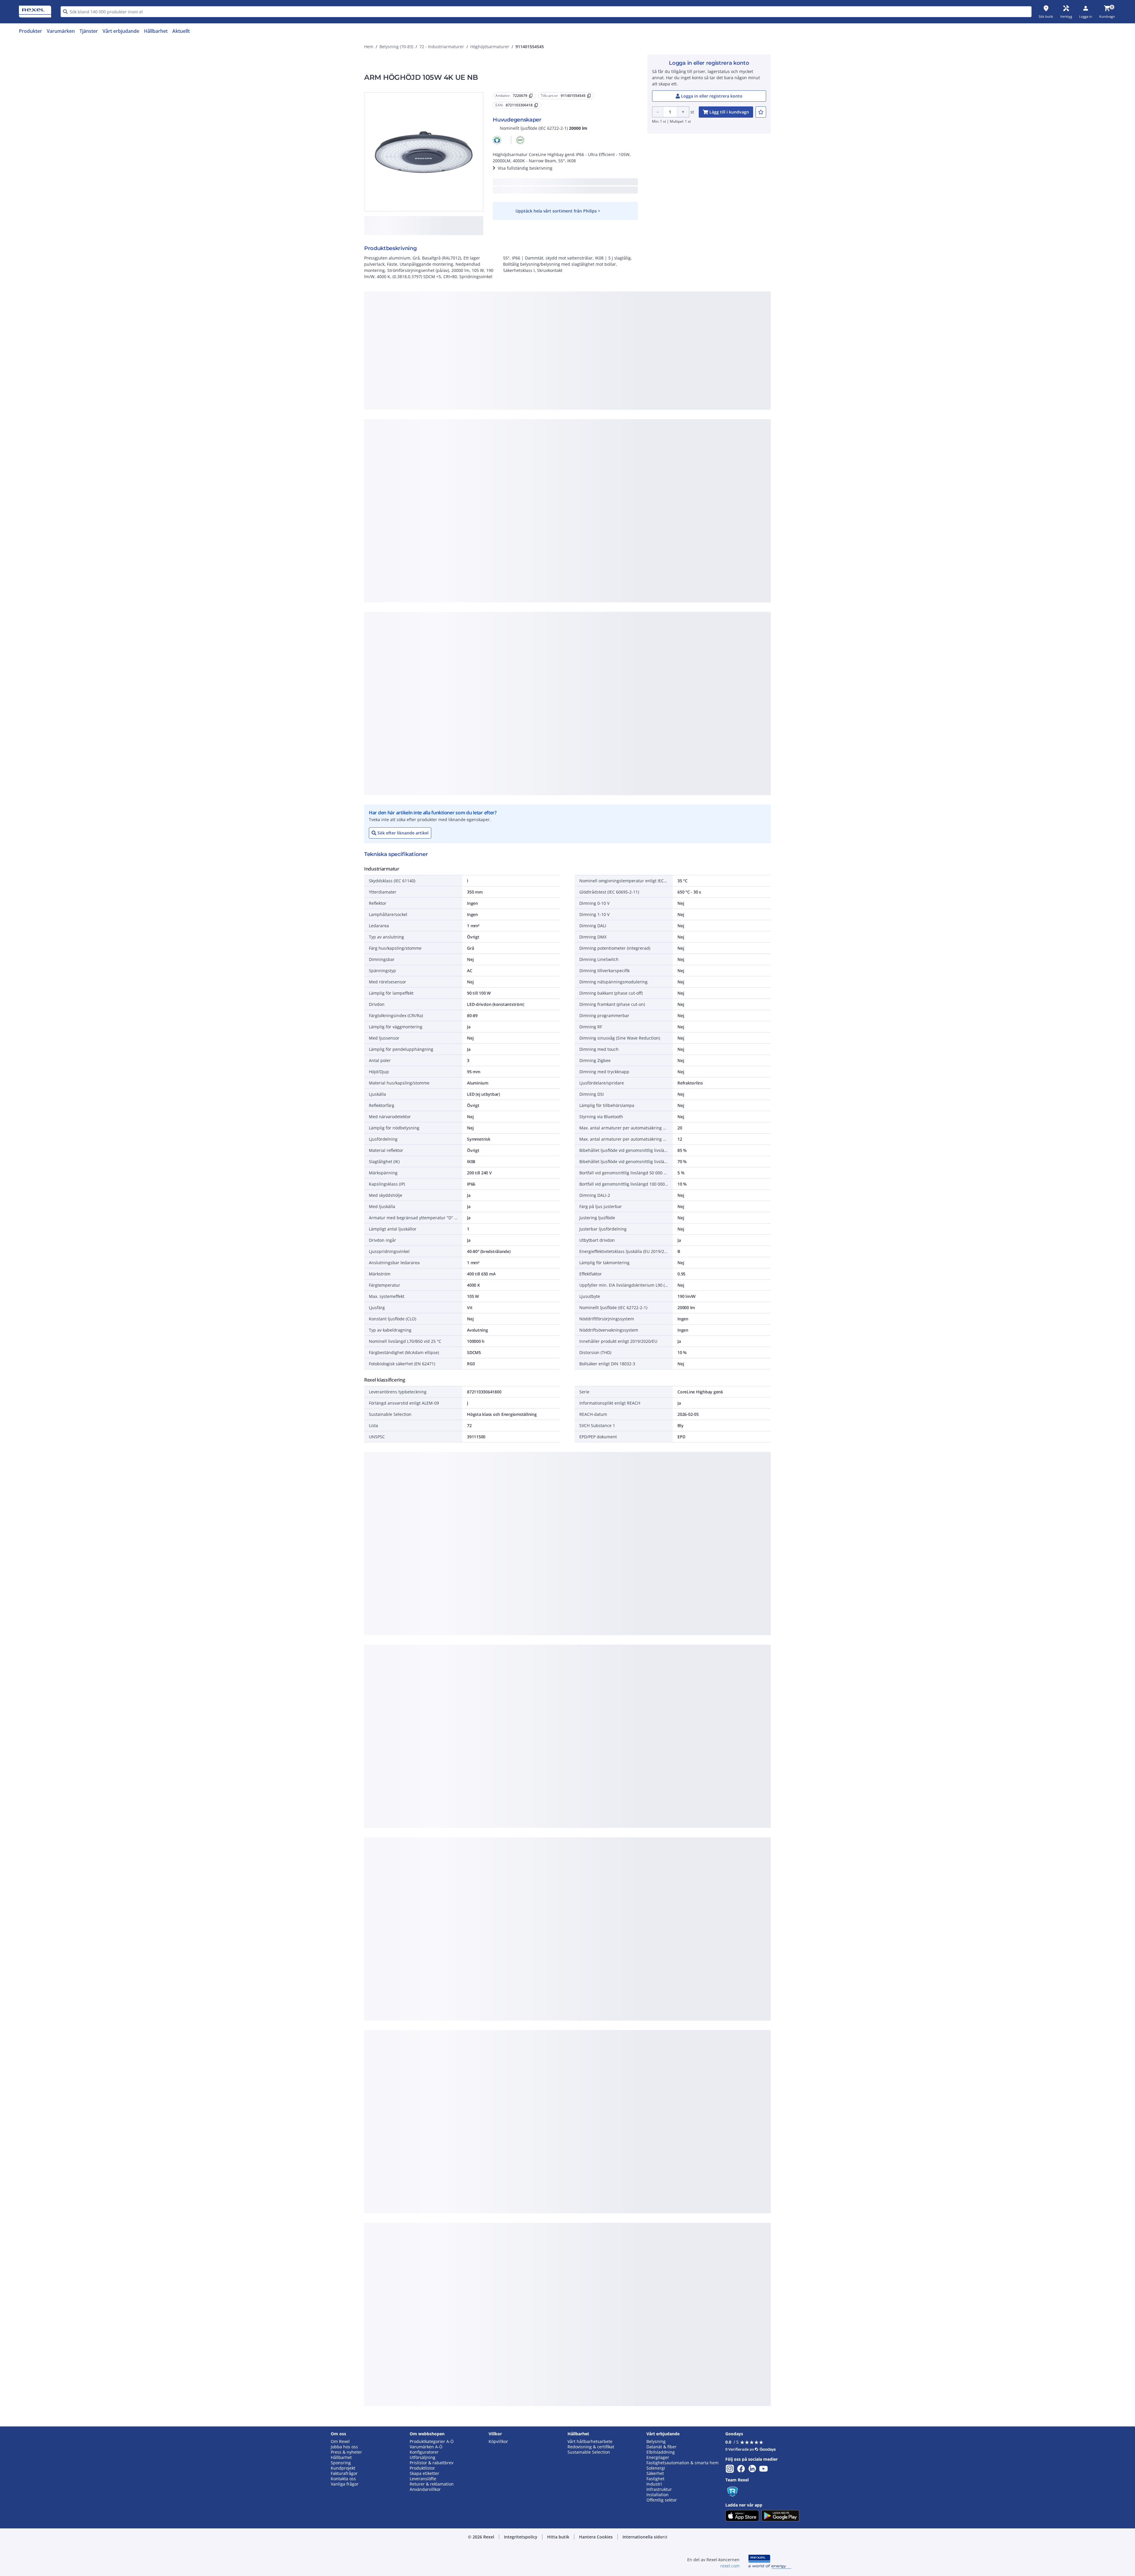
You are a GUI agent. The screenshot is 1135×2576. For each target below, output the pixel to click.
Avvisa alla (589, 453)
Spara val (502, 453)
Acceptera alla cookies (635, 453)
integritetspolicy (575, 356)
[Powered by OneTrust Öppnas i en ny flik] (640, 470)
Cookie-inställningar (507, 428)
